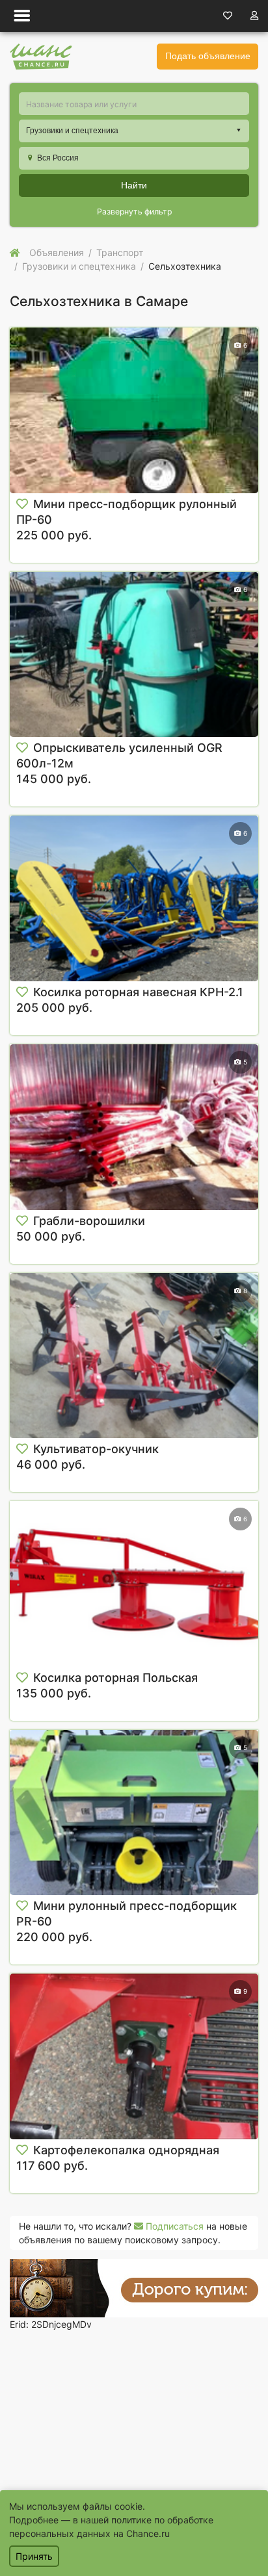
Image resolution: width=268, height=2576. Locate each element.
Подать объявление (208, 56)
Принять (34, 2556)
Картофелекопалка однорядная (126, 2150)
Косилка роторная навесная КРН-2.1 (138, 992)
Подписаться (173, 2226)
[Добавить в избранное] (22, 504)
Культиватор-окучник (96, 1449)
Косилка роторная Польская (115, 1678)
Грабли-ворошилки (89, 1221)
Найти (134, 185)
